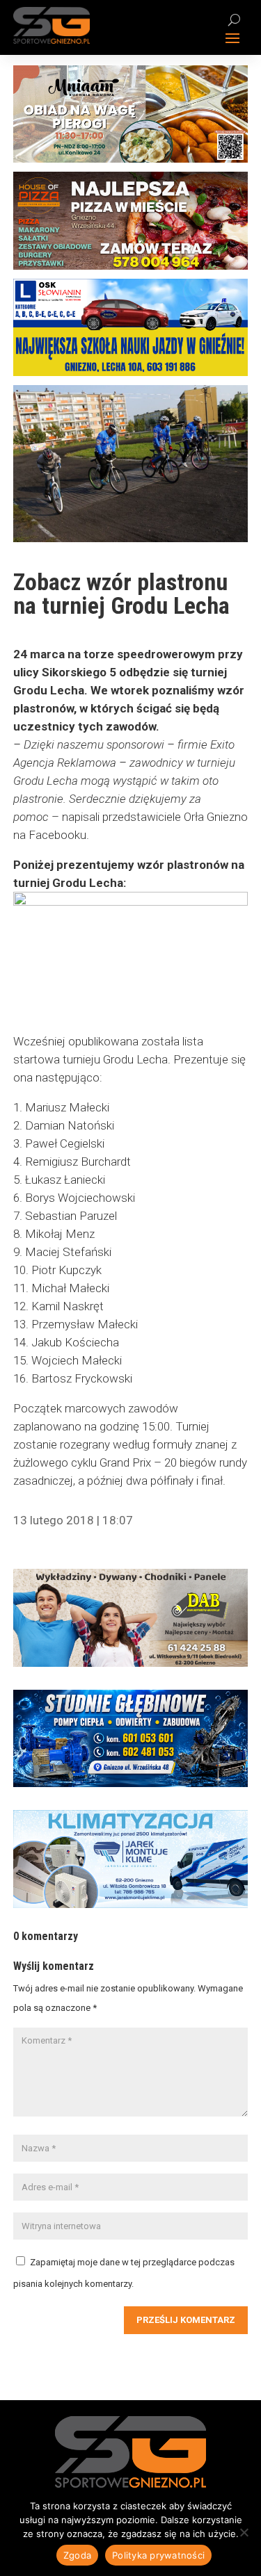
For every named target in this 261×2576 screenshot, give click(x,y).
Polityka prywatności (158, 2555)
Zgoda (77, 2555)
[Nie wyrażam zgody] (244, 2532)
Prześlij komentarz (186, 2320)
